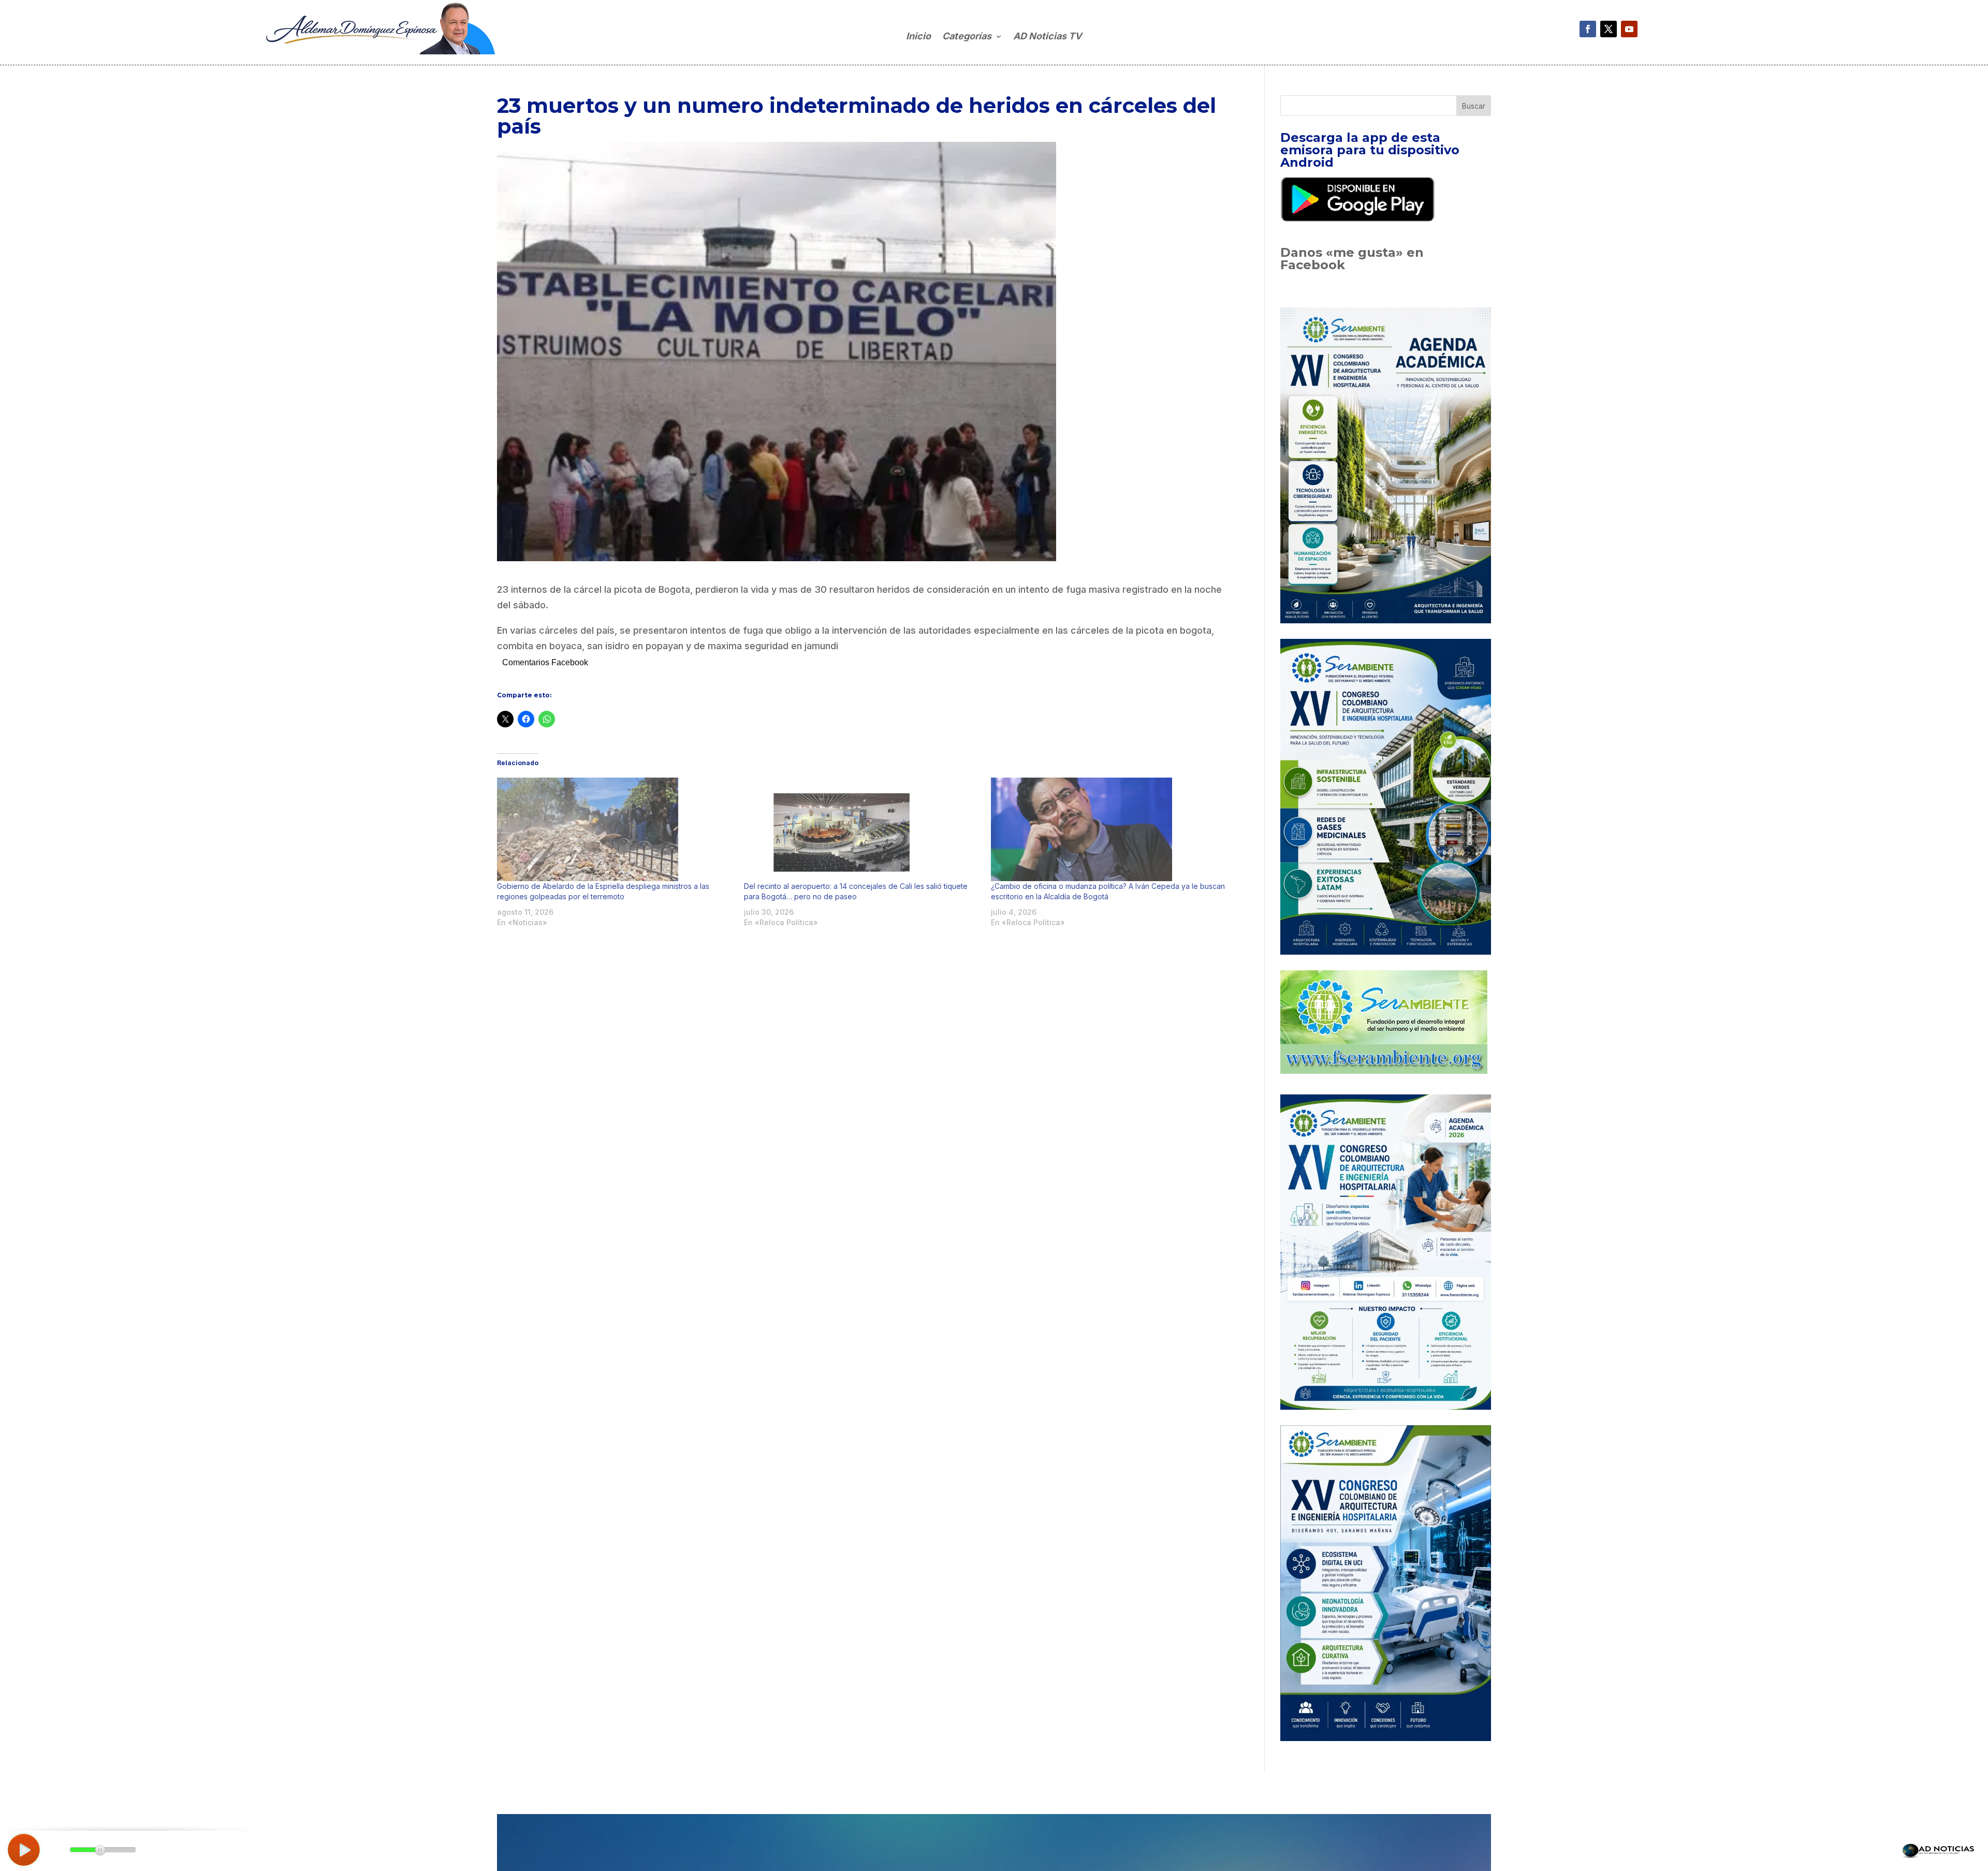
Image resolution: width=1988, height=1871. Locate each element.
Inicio (918, 37)
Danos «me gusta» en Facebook (1352, 259)
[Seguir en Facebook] (1588, 29)
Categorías (967, 37)
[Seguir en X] (1609, 29)
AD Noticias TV (1047, 37)
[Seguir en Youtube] (1629, 29)
